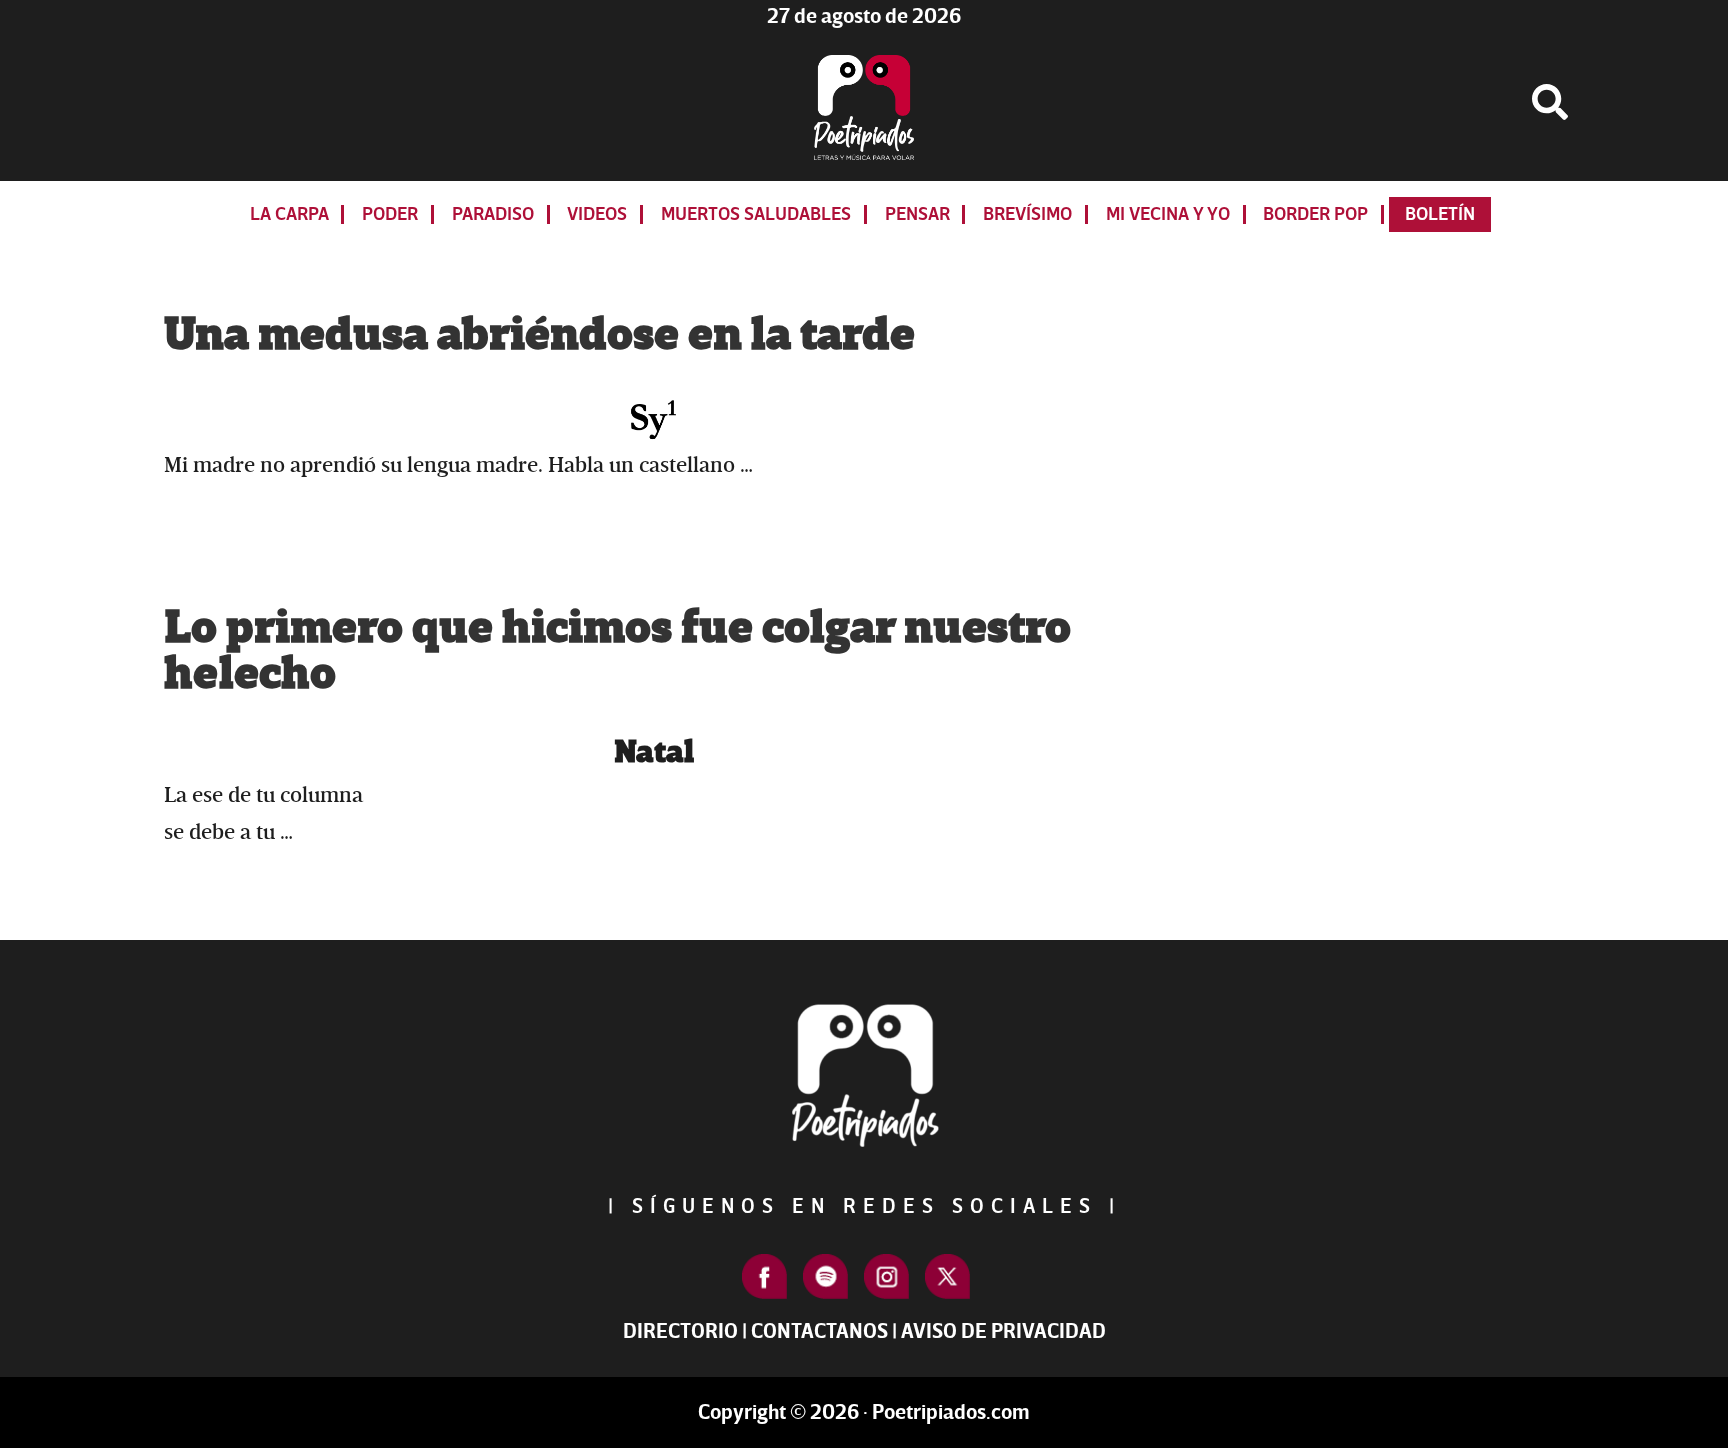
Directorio (680, 1331)
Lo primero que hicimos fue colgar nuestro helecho (617, 651)
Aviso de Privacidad (1003, 1331)
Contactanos (819, 1331)
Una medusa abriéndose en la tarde (539, 335)
